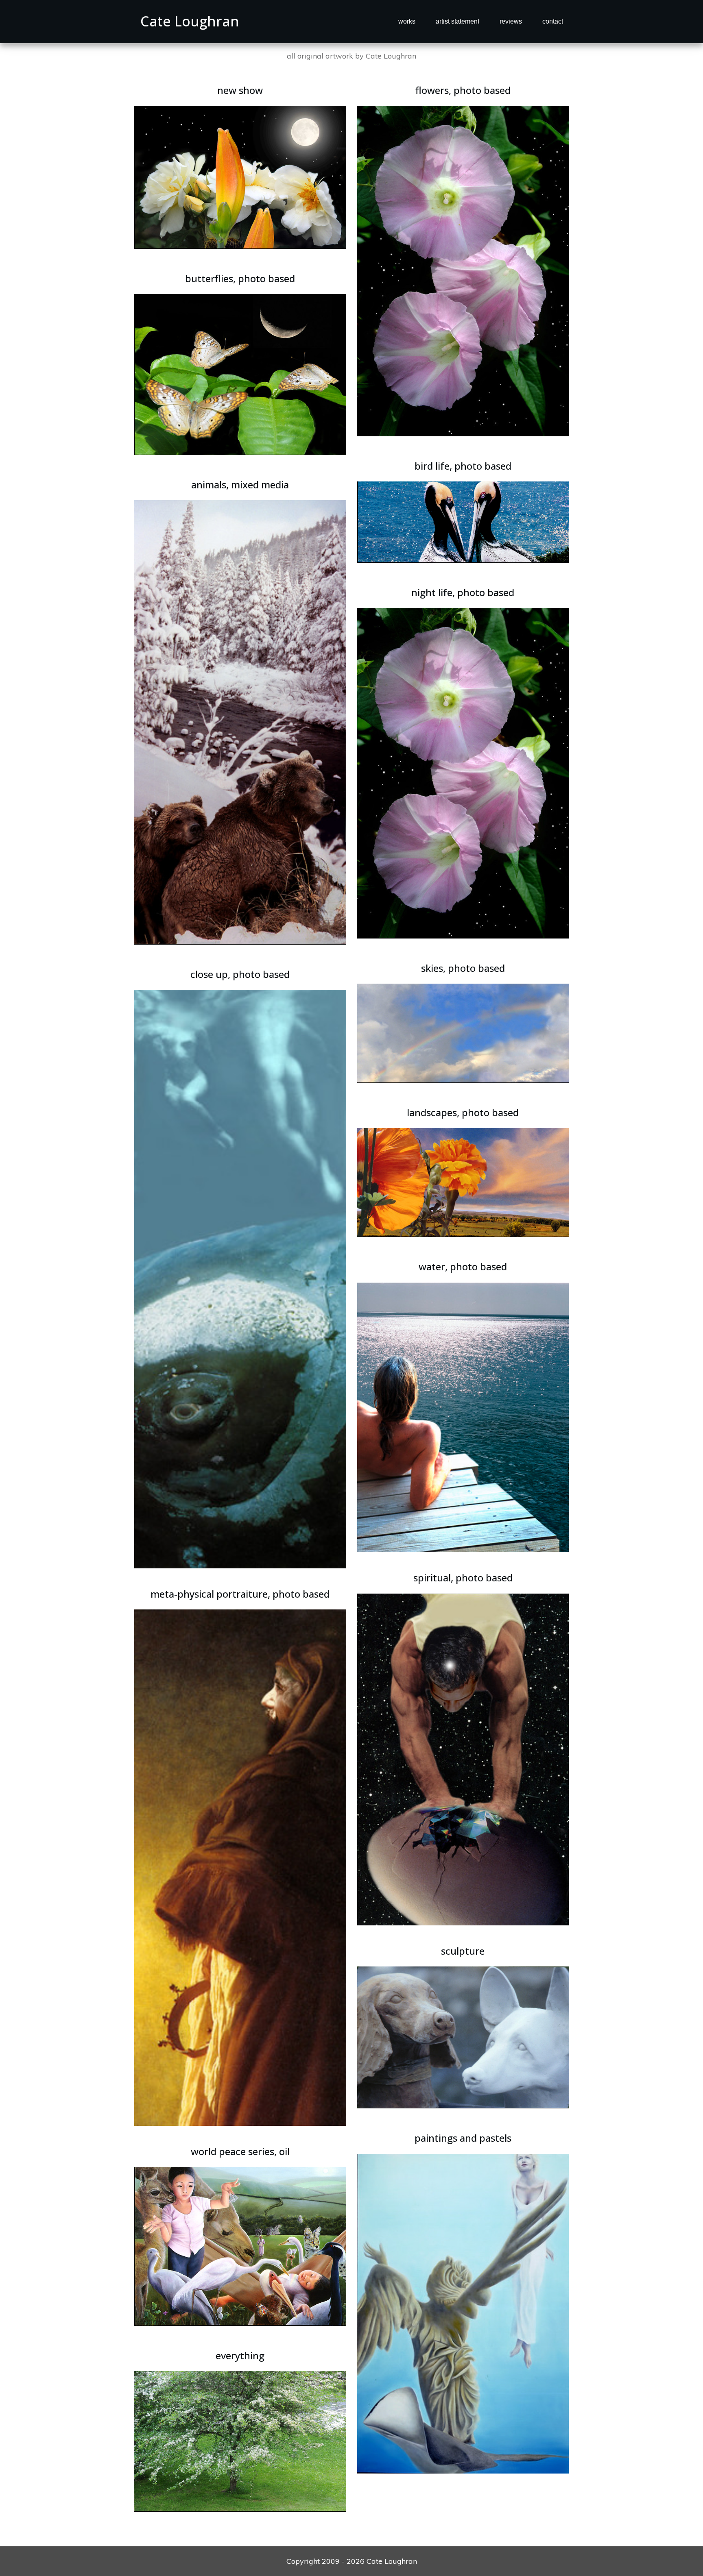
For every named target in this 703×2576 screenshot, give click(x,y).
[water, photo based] (463, 1416)
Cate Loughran (190, 21)
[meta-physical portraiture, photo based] (240, 1867)
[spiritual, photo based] (463, 1758)
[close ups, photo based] (240, 1278)
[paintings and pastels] (463, 2313)
